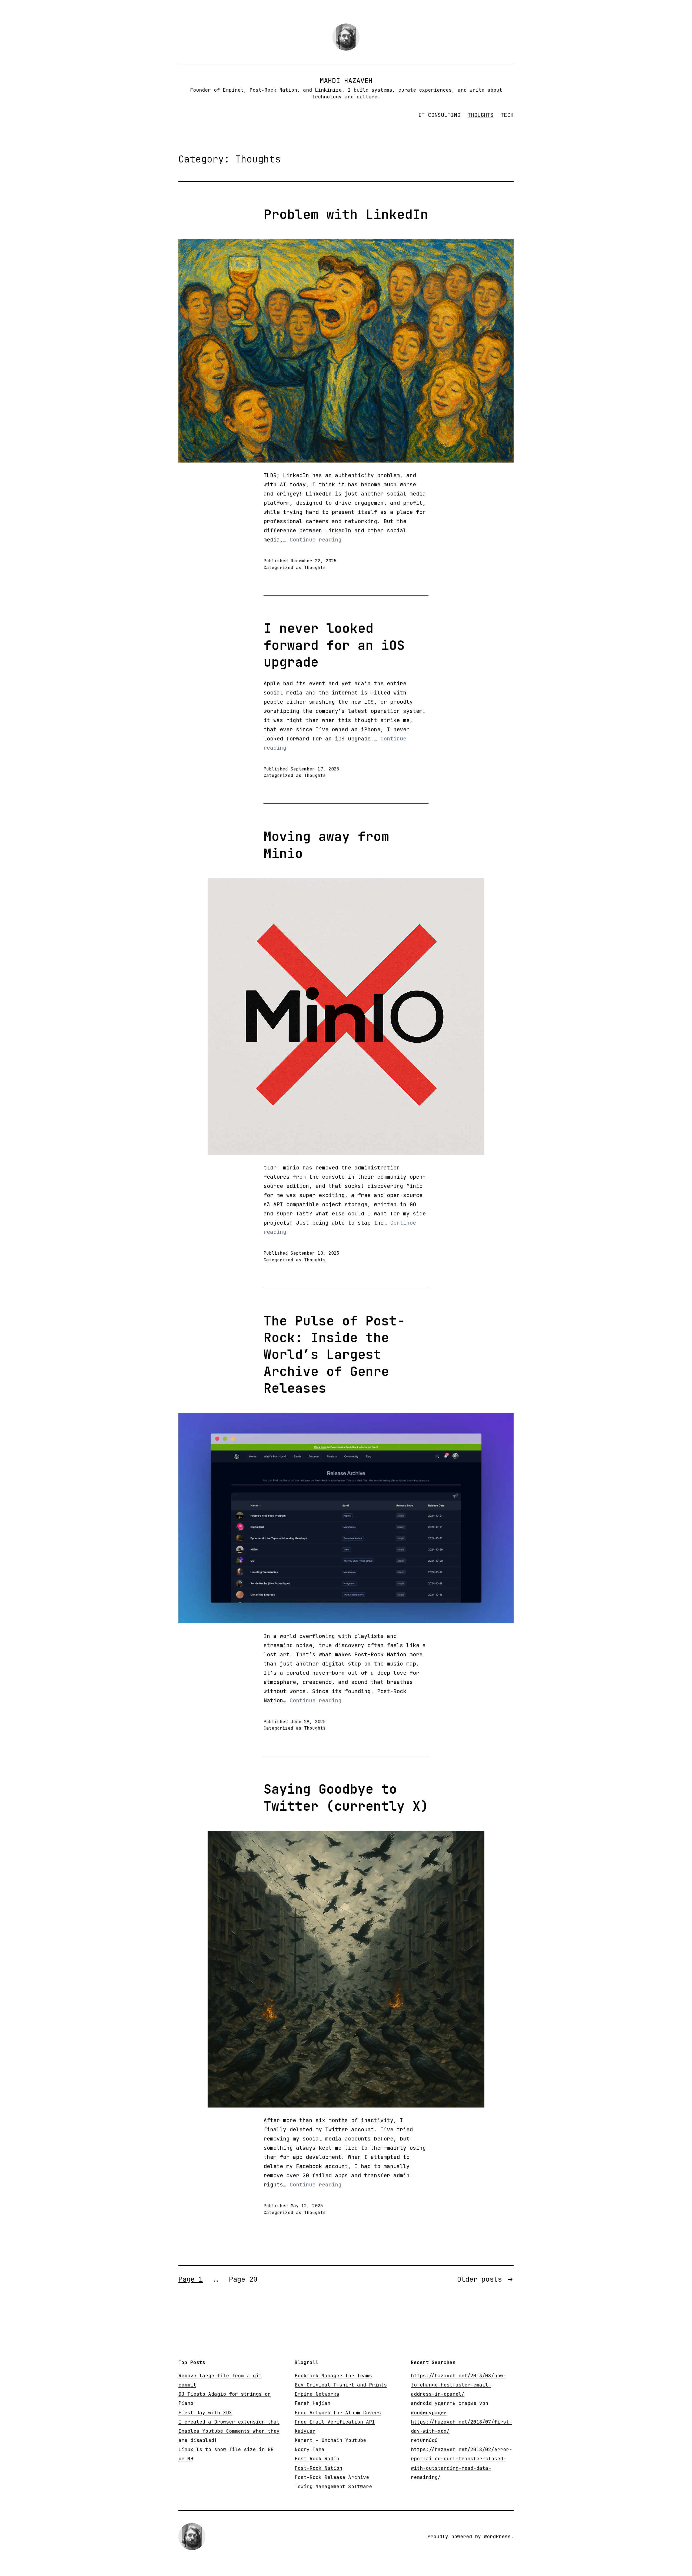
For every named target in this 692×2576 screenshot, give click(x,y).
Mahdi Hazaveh (346, 81)
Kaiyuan (305, 2431)
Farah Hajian (312, 2403)
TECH (507, 115)
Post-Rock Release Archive (332, 2477)
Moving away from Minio (326, 845)
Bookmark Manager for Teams (333, 2376)
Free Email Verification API (335, 2422)
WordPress (497, 2536)
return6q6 (424, 2440)
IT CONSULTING (439, 115)
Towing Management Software (333, 2486)
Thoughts (315, 568)
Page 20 (243, 2279)
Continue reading (315, 540)
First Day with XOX (205, 2413)
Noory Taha (310, 2449)
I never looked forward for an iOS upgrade (334, 645)
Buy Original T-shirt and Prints (341, 2385)
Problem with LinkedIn (346, 214)
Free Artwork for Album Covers (338, 2413)
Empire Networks (317, 2394)
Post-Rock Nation (318, 2468)
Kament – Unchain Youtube (330, 2440)
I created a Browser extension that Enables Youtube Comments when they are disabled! (229, 2431)
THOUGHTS (481, 115)
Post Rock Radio (317, 2459)
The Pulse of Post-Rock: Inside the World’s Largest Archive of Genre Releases (334, 1355)
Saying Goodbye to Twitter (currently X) (346, 1797)
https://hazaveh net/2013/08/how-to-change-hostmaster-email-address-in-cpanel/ (458, 2385)
